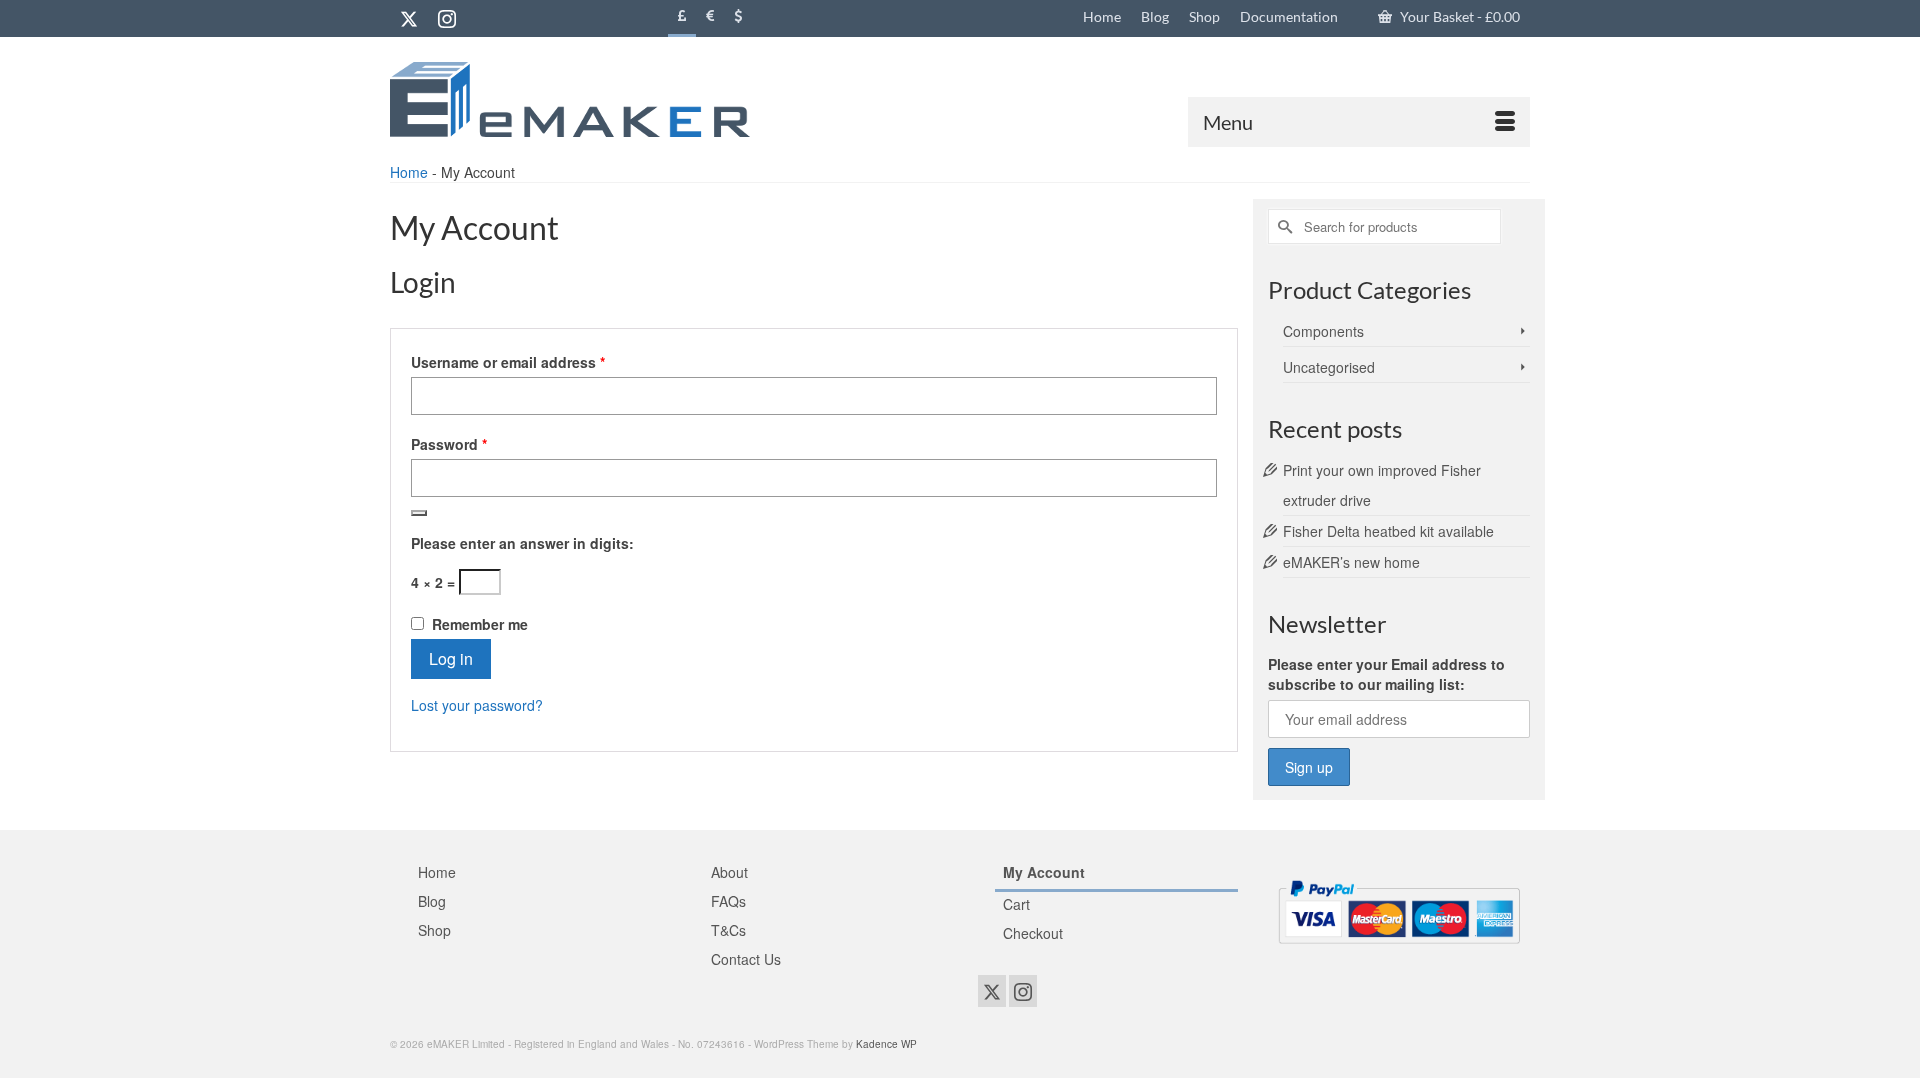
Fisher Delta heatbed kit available (1388, 531)
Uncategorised (1329, 367)
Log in (451, 658)
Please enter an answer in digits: (522, 543)
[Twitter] (409, 18)
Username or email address (538, 362)
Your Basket (1458, 16)
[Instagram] (447, 18)
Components (1323, 331)
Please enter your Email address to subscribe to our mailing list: (1386, 674)
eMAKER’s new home (1351, 562)
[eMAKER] (570, 99)
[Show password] (419, 513)
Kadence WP (886, 1044)
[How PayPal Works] (1399, 909)
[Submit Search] (1283, 226)
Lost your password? (477, 705)
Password (479, 444)
